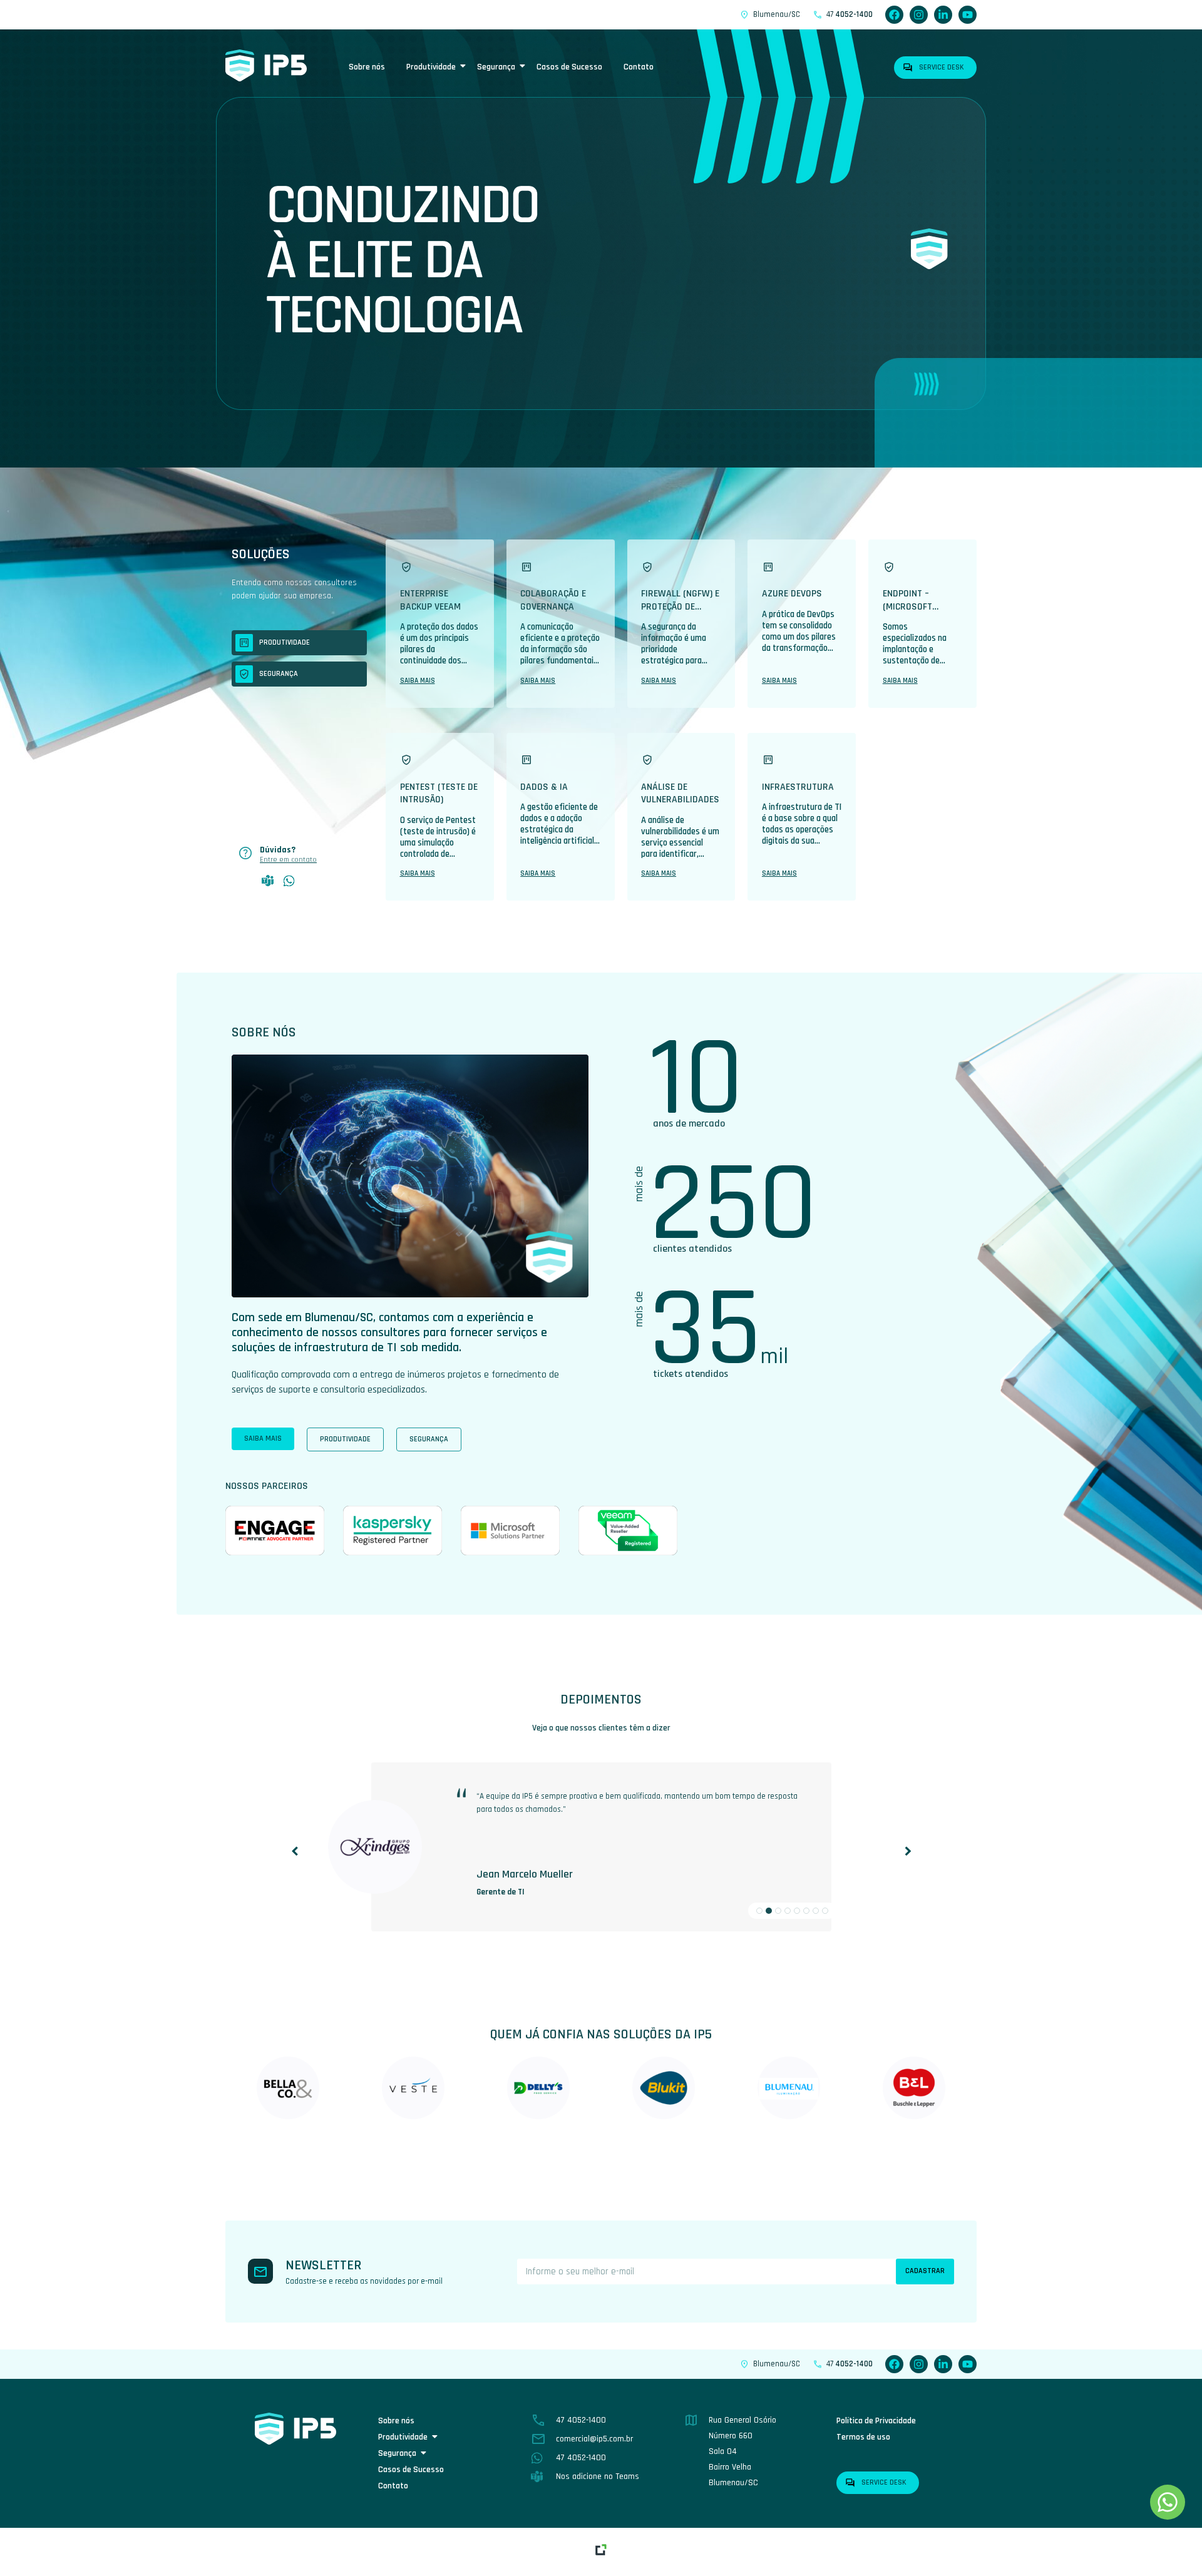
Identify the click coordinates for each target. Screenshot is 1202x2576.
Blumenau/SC (777, 14)
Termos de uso (863, 2437)
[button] (908, 1853)
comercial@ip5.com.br (594, 2439)
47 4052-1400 (581, 2420)
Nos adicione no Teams (598, 2476)
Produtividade (431, 67)
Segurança (496, 67)
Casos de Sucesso (569, 67)
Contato (639, 67)
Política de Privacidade (876, 2421)
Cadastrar (925, 2271)
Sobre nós (367, 67)
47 (850, 14)
